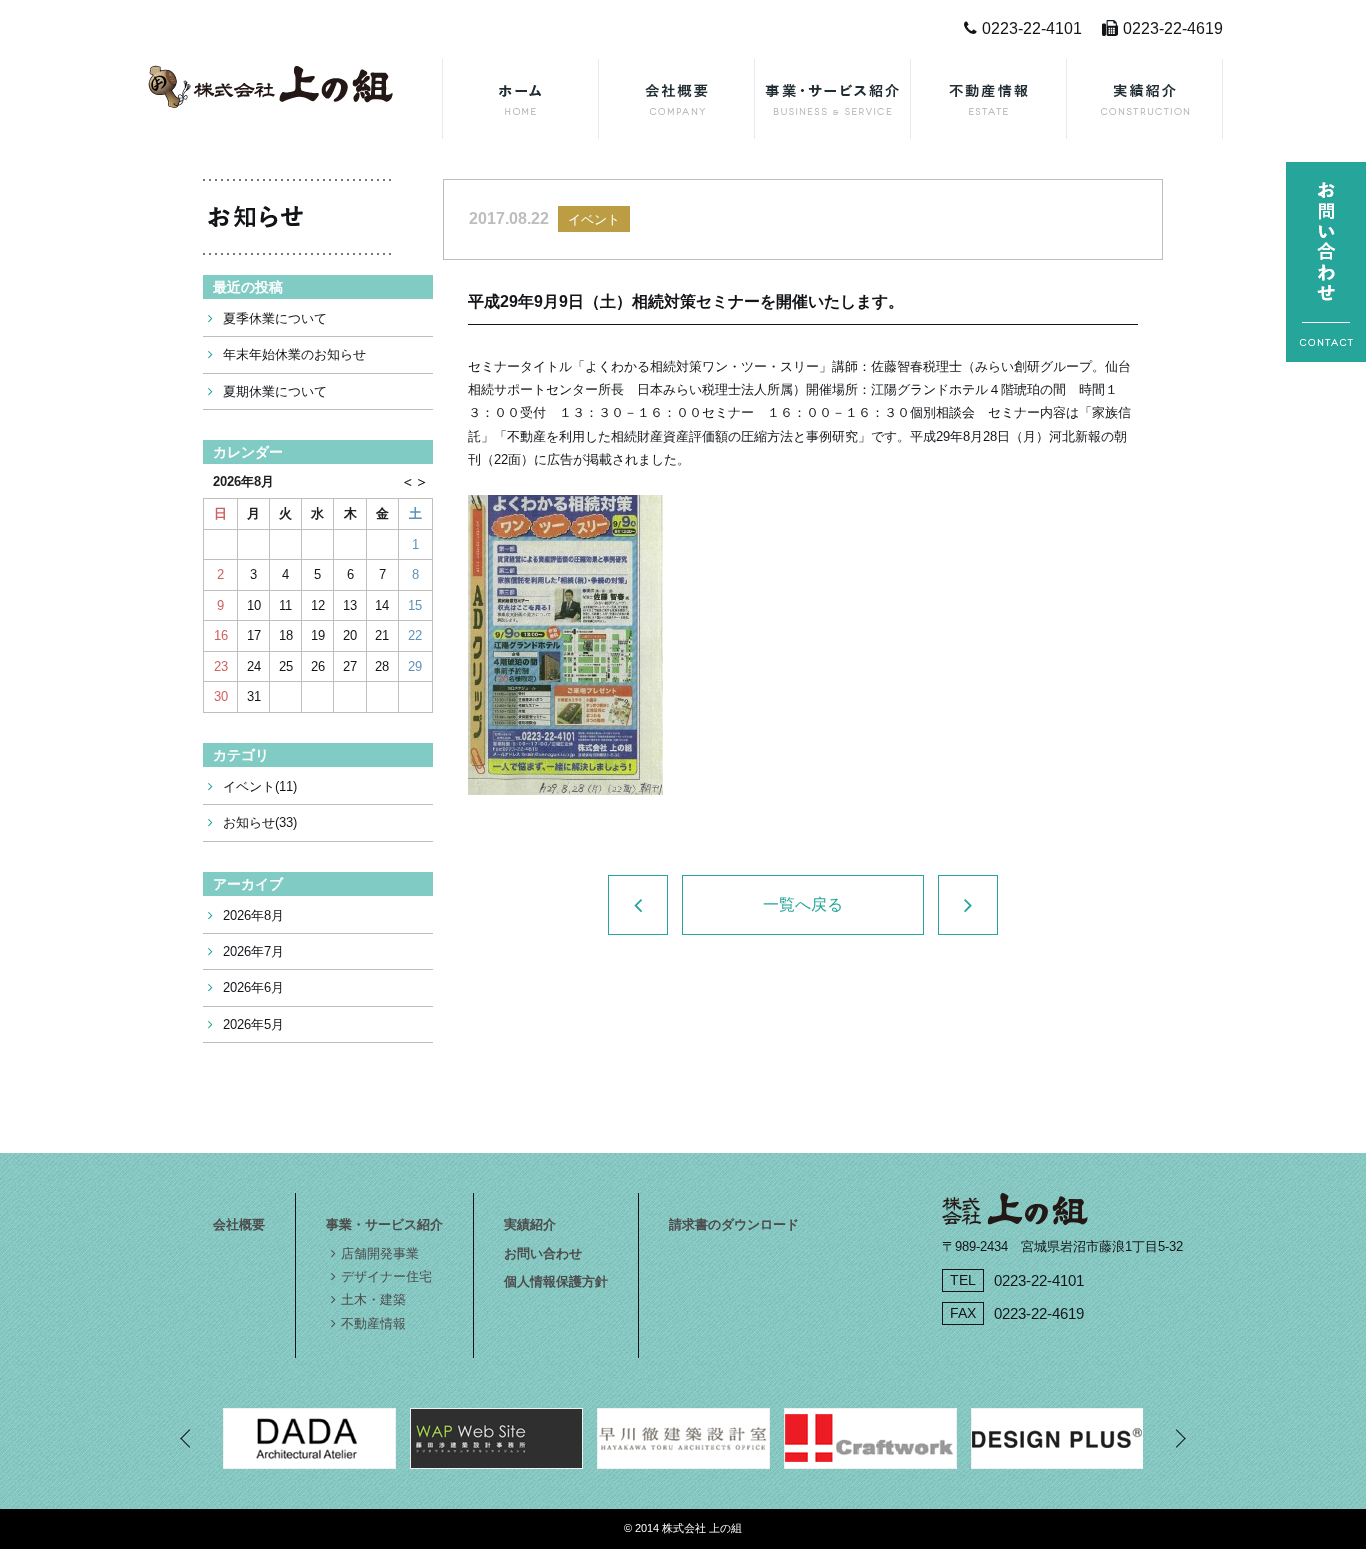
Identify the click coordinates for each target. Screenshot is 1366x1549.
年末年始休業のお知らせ (294, 354)
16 (221, 635)
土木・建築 (373, 1299)
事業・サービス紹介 (384, 1224)
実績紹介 (530, 1224)
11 (285, 605)
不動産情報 (373, 1323)
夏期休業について (275, 391)
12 (318, 605)
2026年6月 (253, 987)
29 (415, 666)
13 (350, 605)
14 (382, 605)
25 (286, 666)
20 (350, 635)
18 (286, 635)
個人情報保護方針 (556, 1281)
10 (254, 605)
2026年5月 (253, 1024)
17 (254, 635)
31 (254, 696)
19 (318, 635)
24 (254, 666)
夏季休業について (275, 318)
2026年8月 (253, 915)
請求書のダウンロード (734, 1224)
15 (415, 605)
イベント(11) (260, 786)
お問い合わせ (543, 1253)
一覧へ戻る (803, 904)
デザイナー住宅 (386, 1276)
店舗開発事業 (380, 1253)
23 (221, 666)
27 (350, 666)
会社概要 (239, 1224)
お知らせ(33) (260, 822)
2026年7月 (253, 951)
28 (382, 666)
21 (382, 635)
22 (415, 635)
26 (318, 666)
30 (221, 696)
